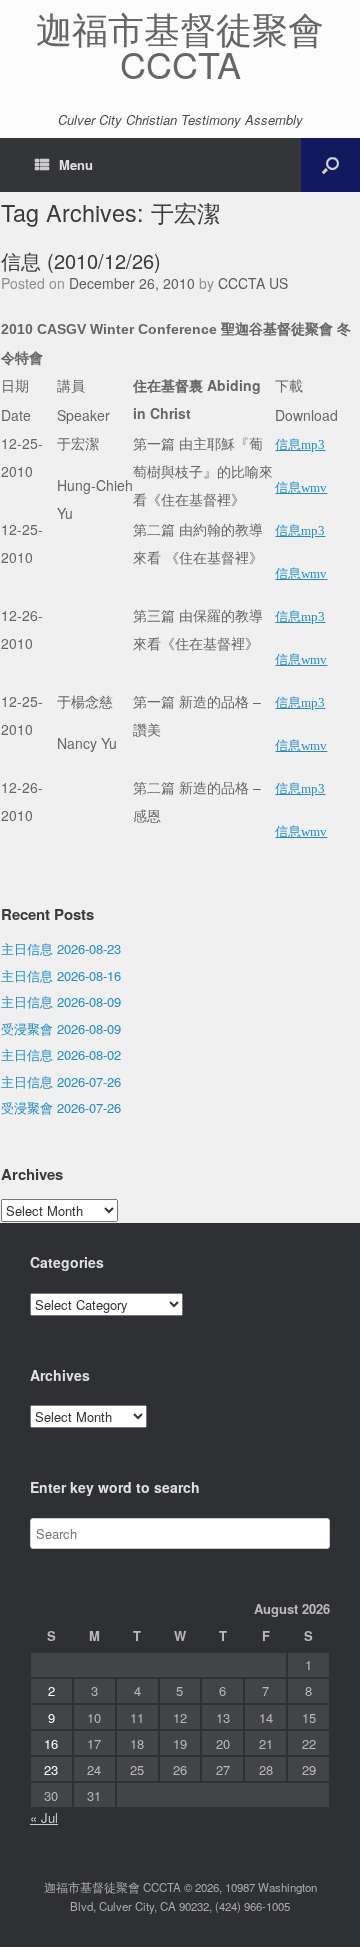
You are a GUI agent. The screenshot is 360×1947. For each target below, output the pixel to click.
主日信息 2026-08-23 (61, 948)
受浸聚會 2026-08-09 (61, 1028)
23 (51, 1769)
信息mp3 (300, 444)
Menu (76, 164)
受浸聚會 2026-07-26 (61, 1107)
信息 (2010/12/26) (81, 260)
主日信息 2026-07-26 (61, 1081)
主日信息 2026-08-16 (61, 975)
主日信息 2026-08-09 (61, 1001)
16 (51, 1743)
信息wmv (301, 487)
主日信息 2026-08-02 (61, 1054)
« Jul (44, 1817)
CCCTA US (253, 283)
